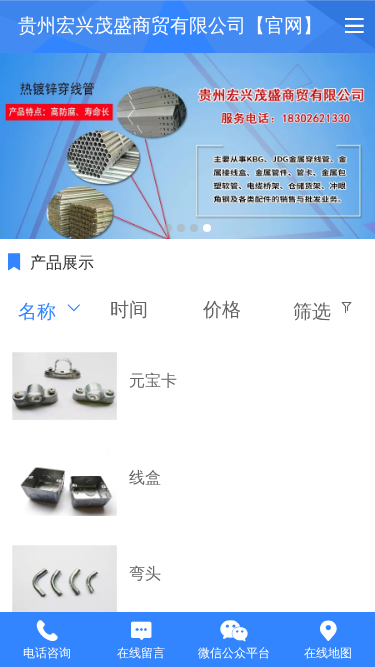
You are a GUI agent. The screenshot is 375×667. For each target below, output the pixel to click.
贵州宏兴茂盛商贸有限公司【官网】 (170, 25)
